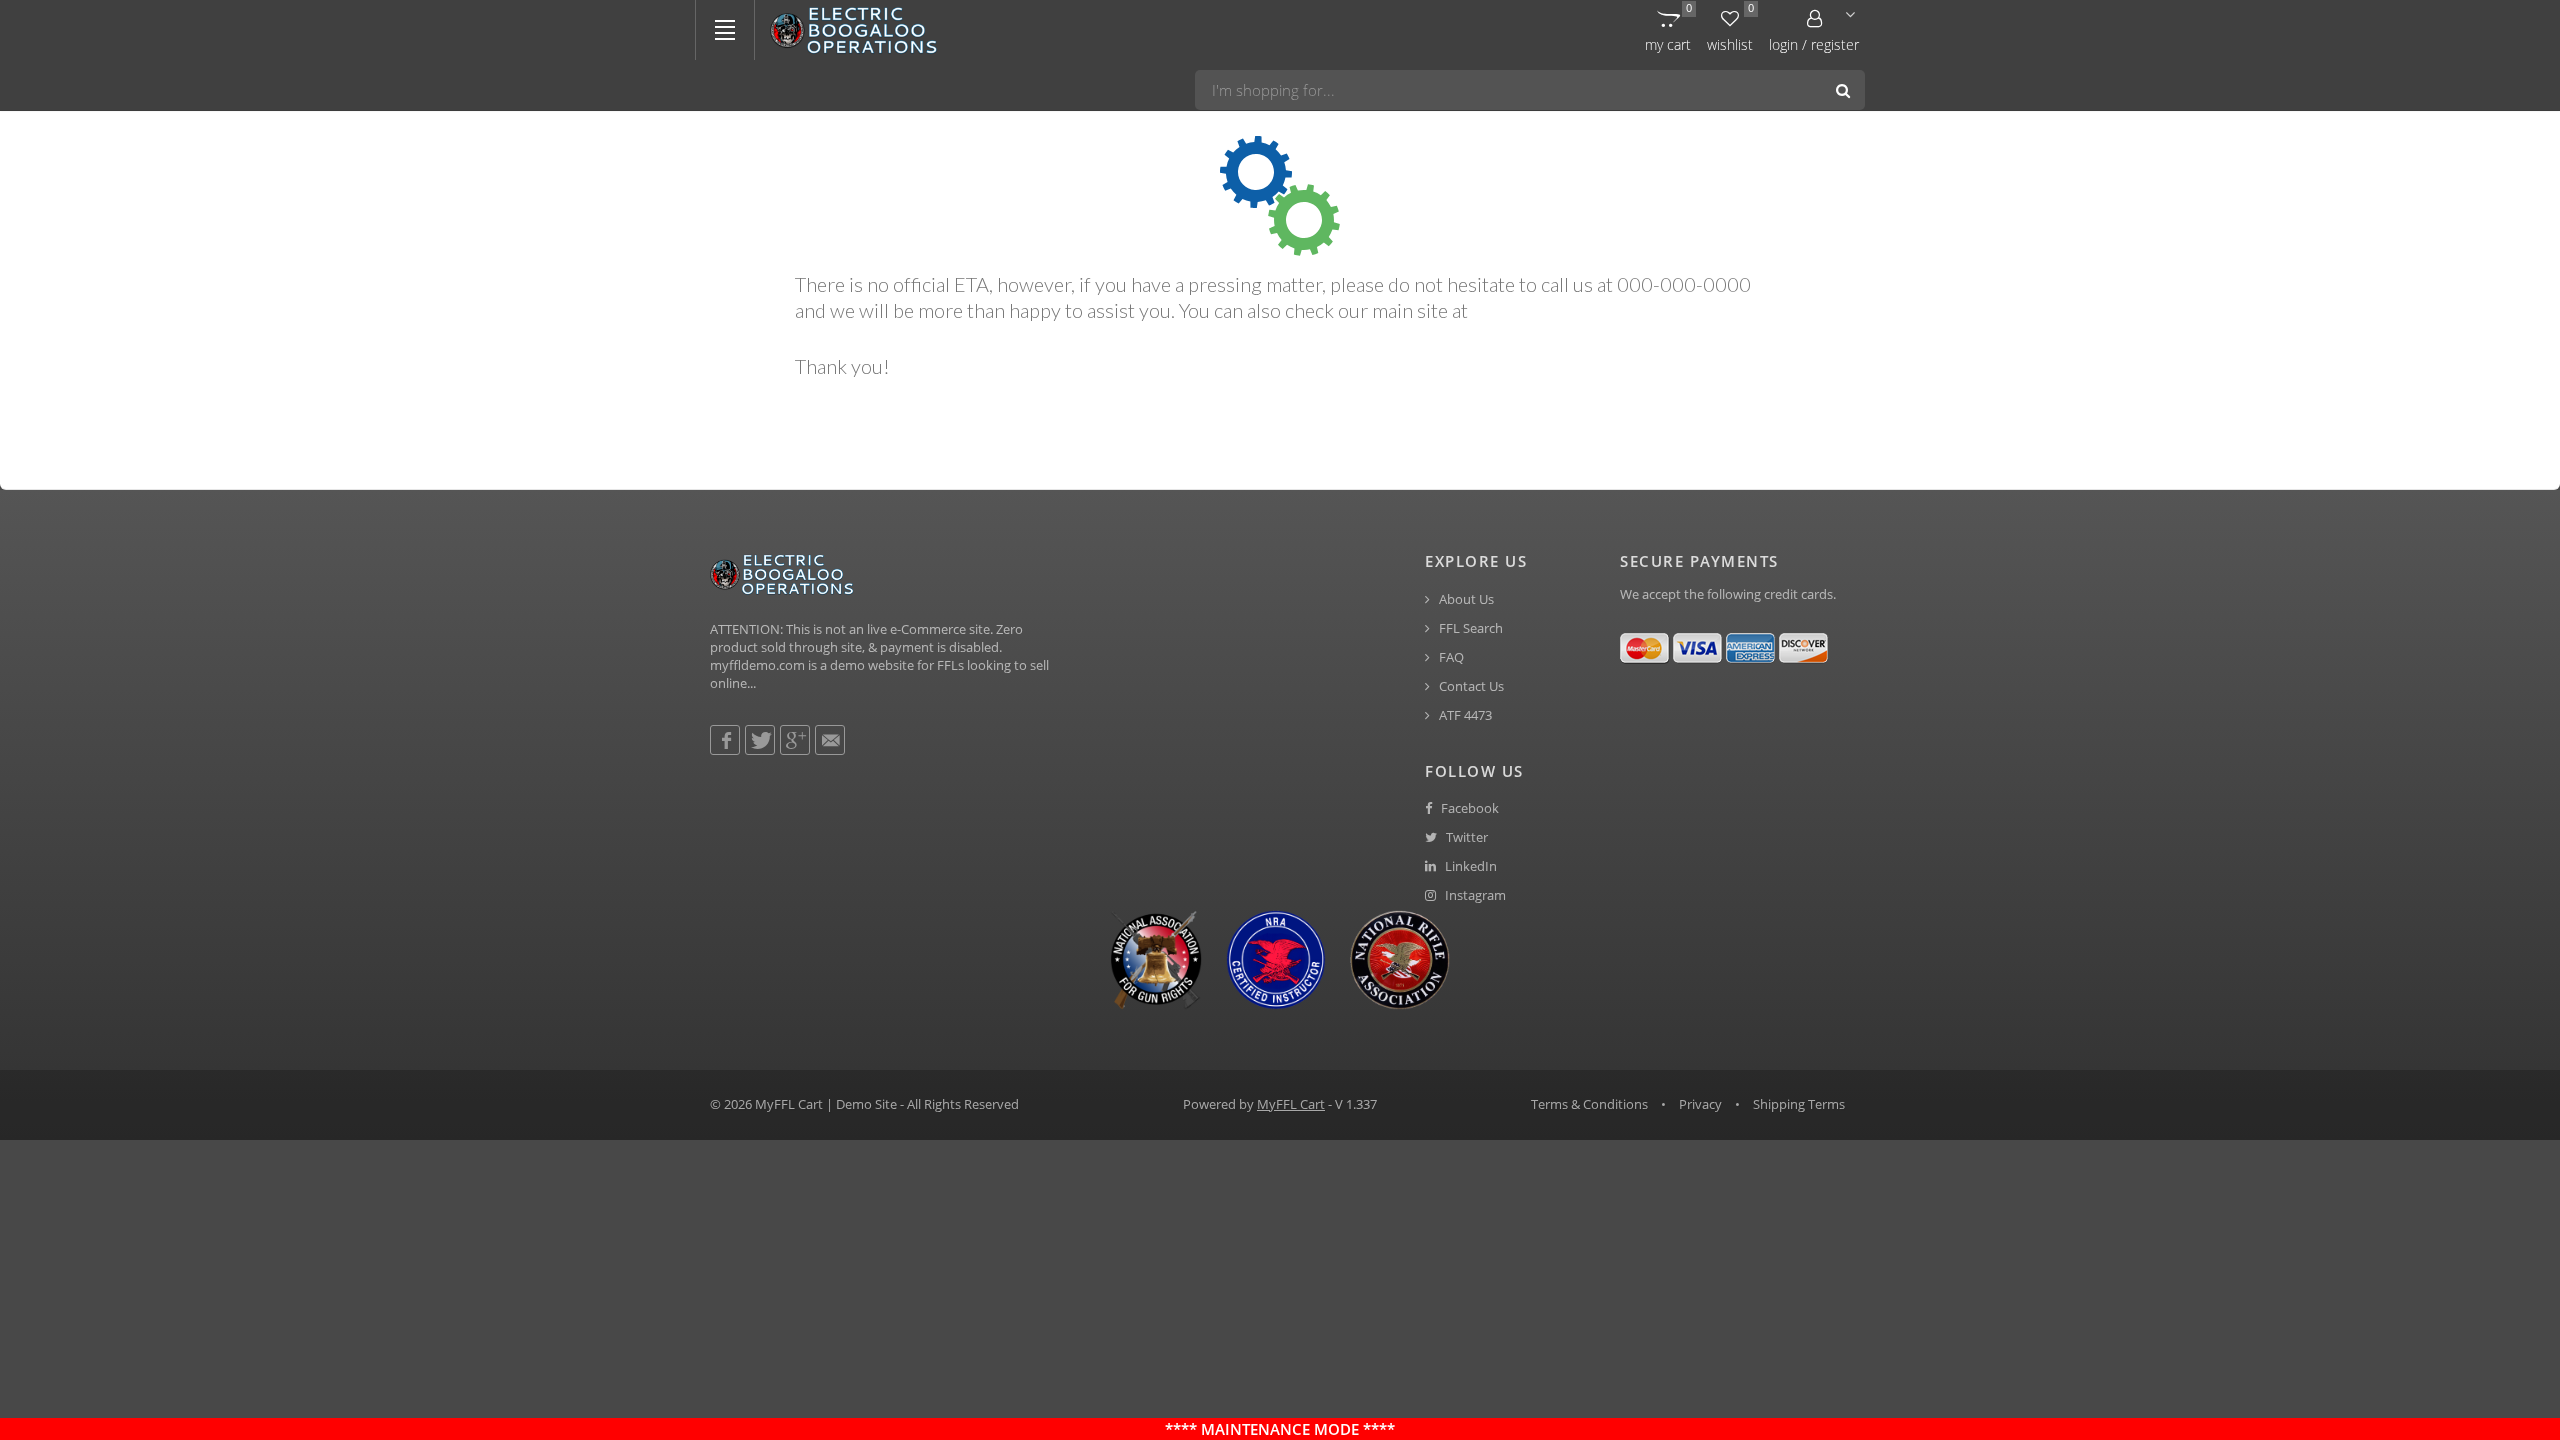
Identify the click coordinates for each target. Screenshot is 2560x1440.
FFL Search (1469, 628)
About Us (1465, 599)
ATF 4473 (1464, 715)
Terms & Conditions (1589, 1104)
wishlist (1730, 27)
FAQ (1450, 657)
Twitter (1465, 837)
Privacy (1700, 1104)
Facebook (1468, 808)
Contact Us (1470, 686)
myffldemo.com (1538, 310)
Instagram (1474, 895)
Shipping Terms (1799, 1104)
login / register (1814, 44)
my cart (1668, 27)
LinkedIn (1469, 866)
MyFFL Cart (1291, 1104)
